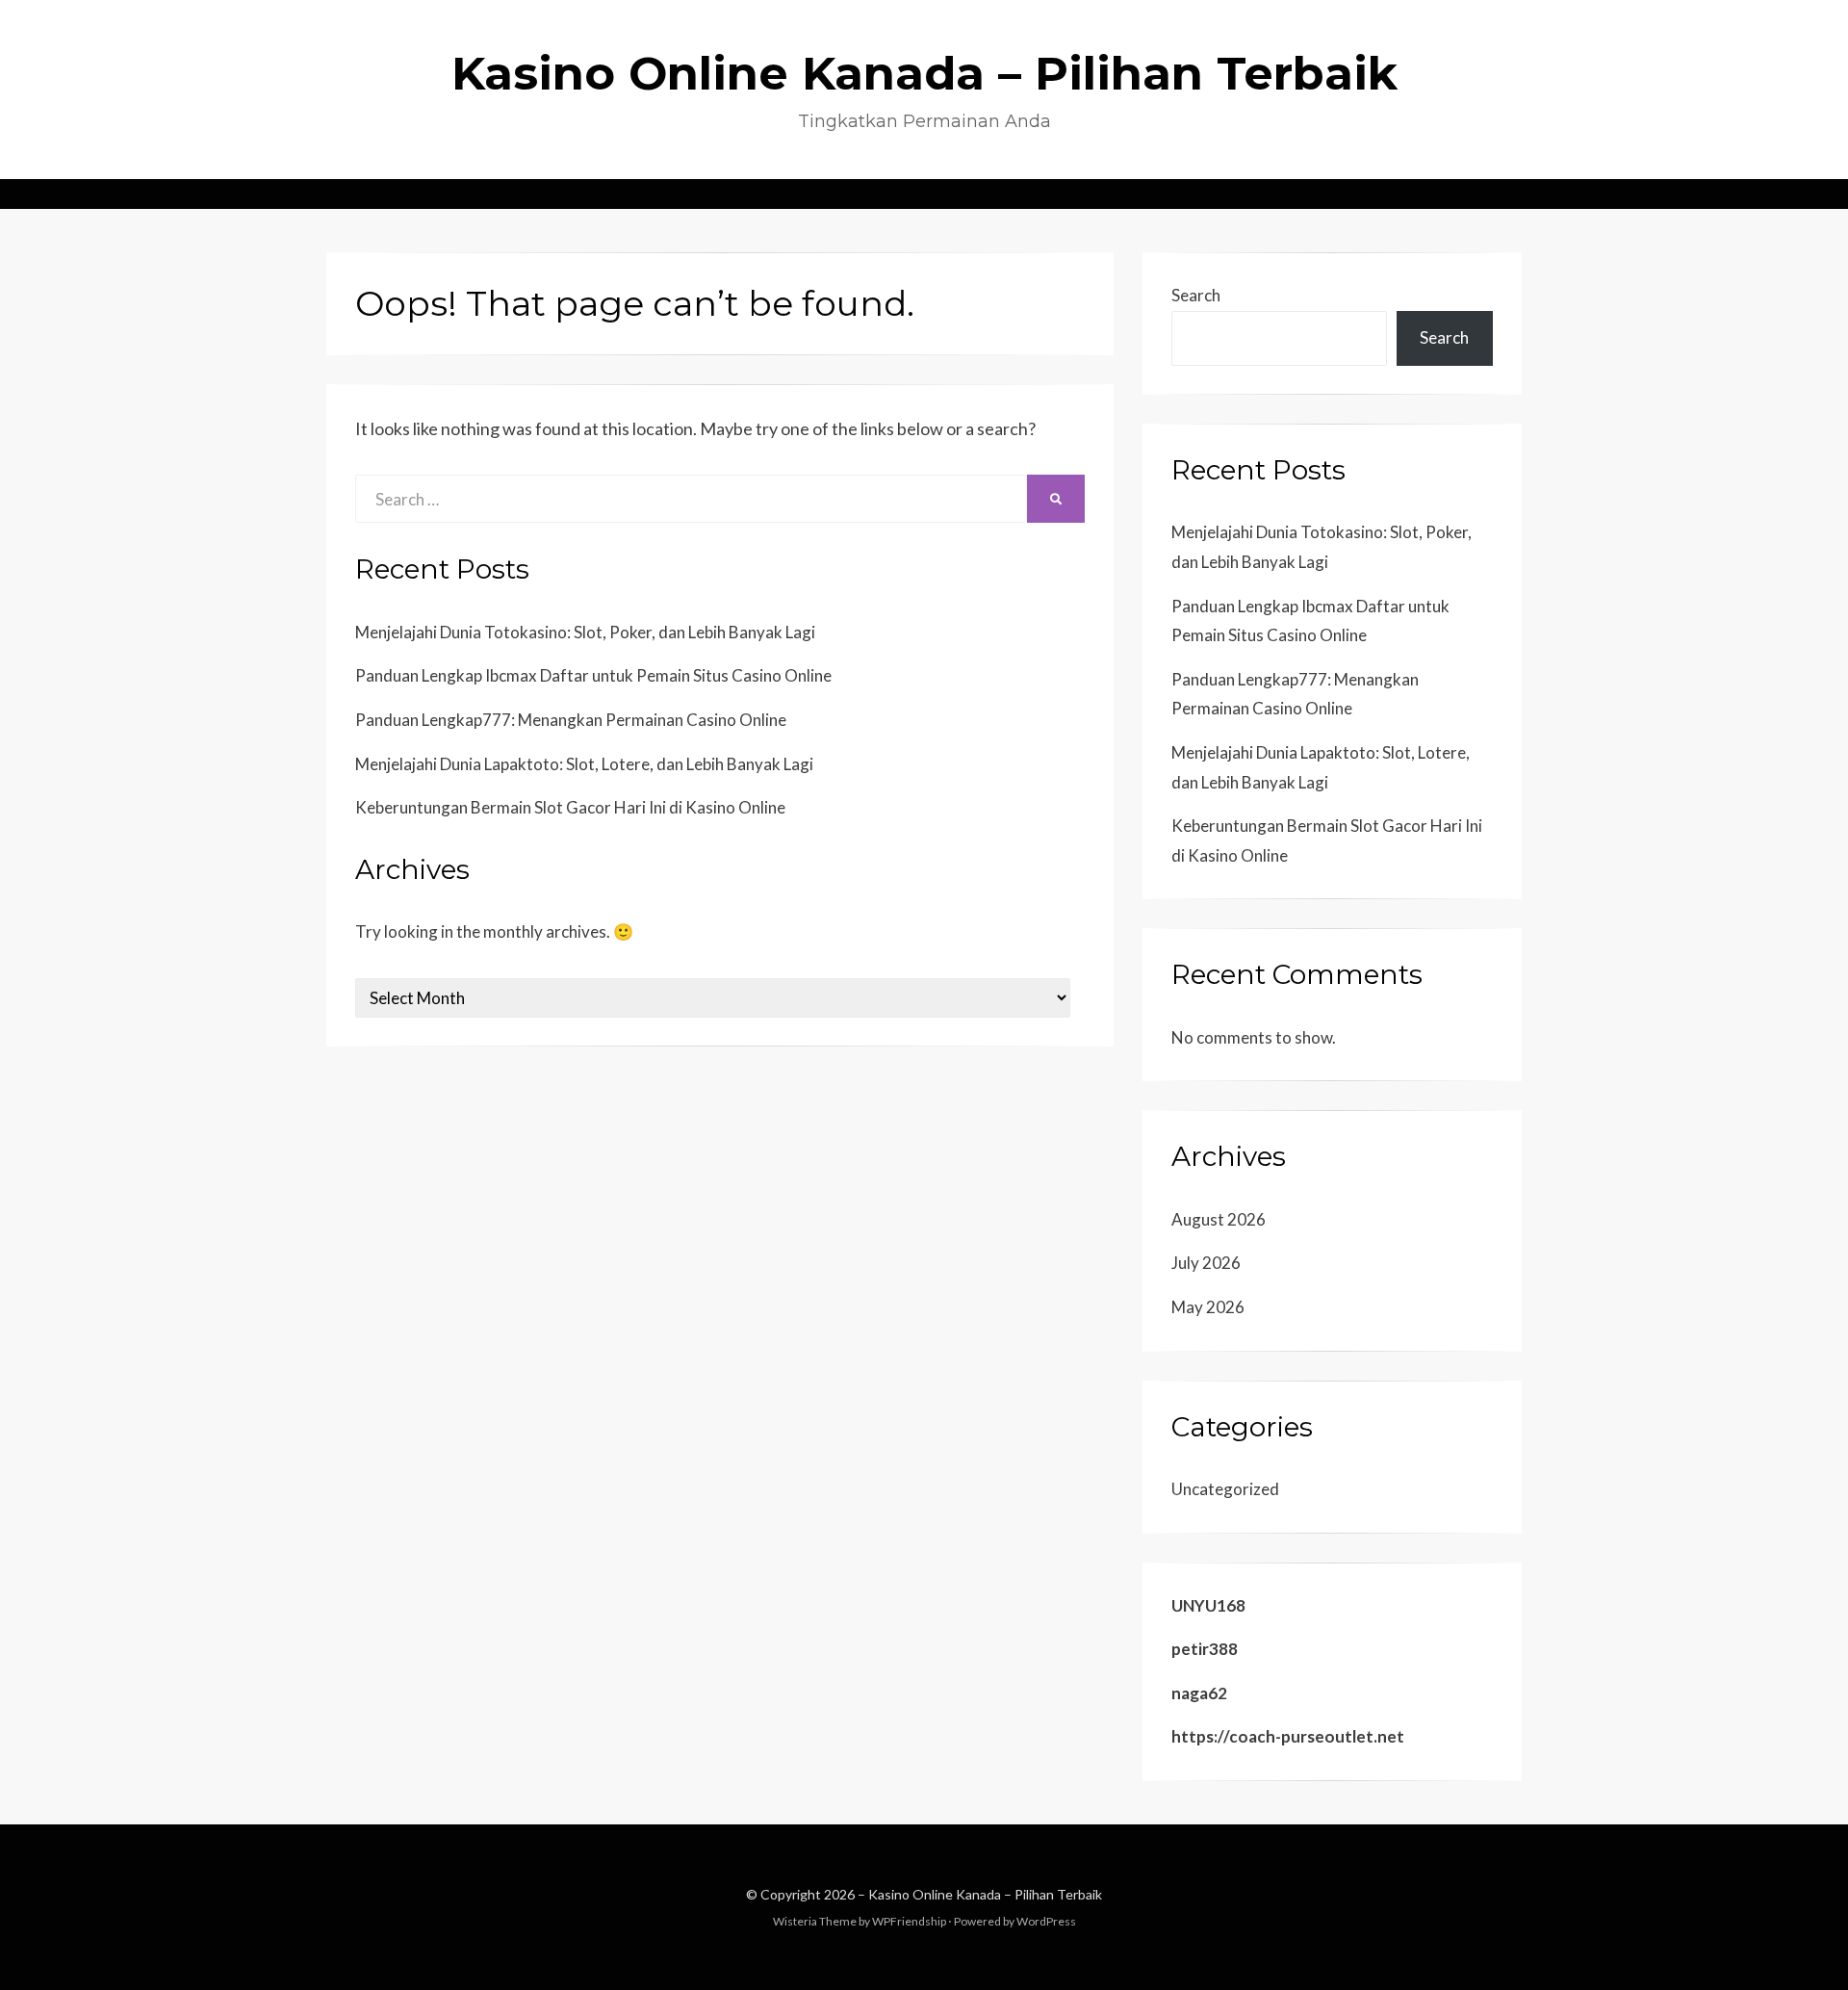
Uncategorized (1225, 1489)
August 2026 (1219, 1219)
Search (1196, 295)
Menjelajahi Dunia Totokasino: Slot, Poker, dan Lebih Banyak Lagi (585, 632)
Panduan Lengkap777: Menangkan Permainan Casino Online (571, 720)
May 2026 (1208, 1307)
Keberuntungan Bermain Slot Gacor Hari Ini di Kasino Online (570, 807)
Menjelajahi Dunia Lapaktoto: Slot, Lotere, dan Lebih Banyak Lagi (584, 764)
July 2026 (1206, 1263)
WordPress (1046, 1921)
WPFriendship (909, 1921)
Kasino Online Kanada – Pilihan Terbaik (924, 73)
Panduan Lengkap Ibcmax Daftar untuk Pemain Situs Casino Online (593, 675)
